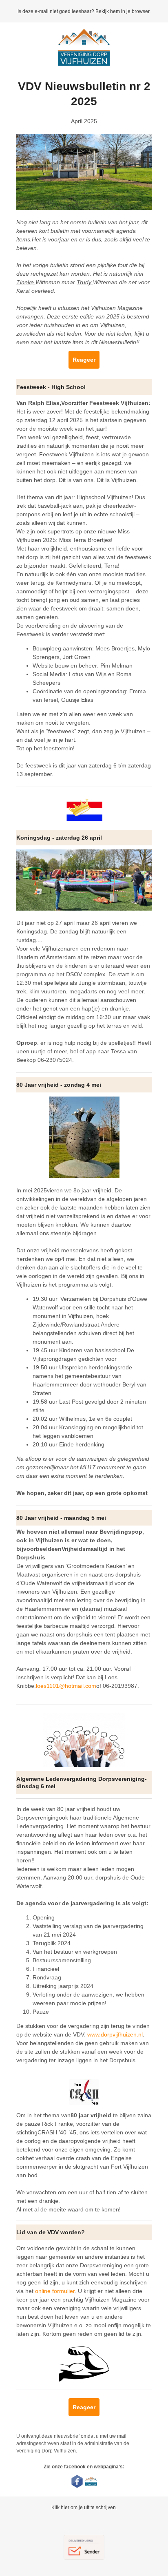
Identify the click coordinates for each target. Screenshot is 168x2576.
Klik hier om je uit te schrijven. (84, 2507)
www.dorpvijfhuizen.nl (115, 2034)
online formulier (55, 2291)
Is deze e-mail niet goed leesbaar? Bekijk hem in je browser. (84, 11)
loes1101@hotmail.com (66, 1686)
